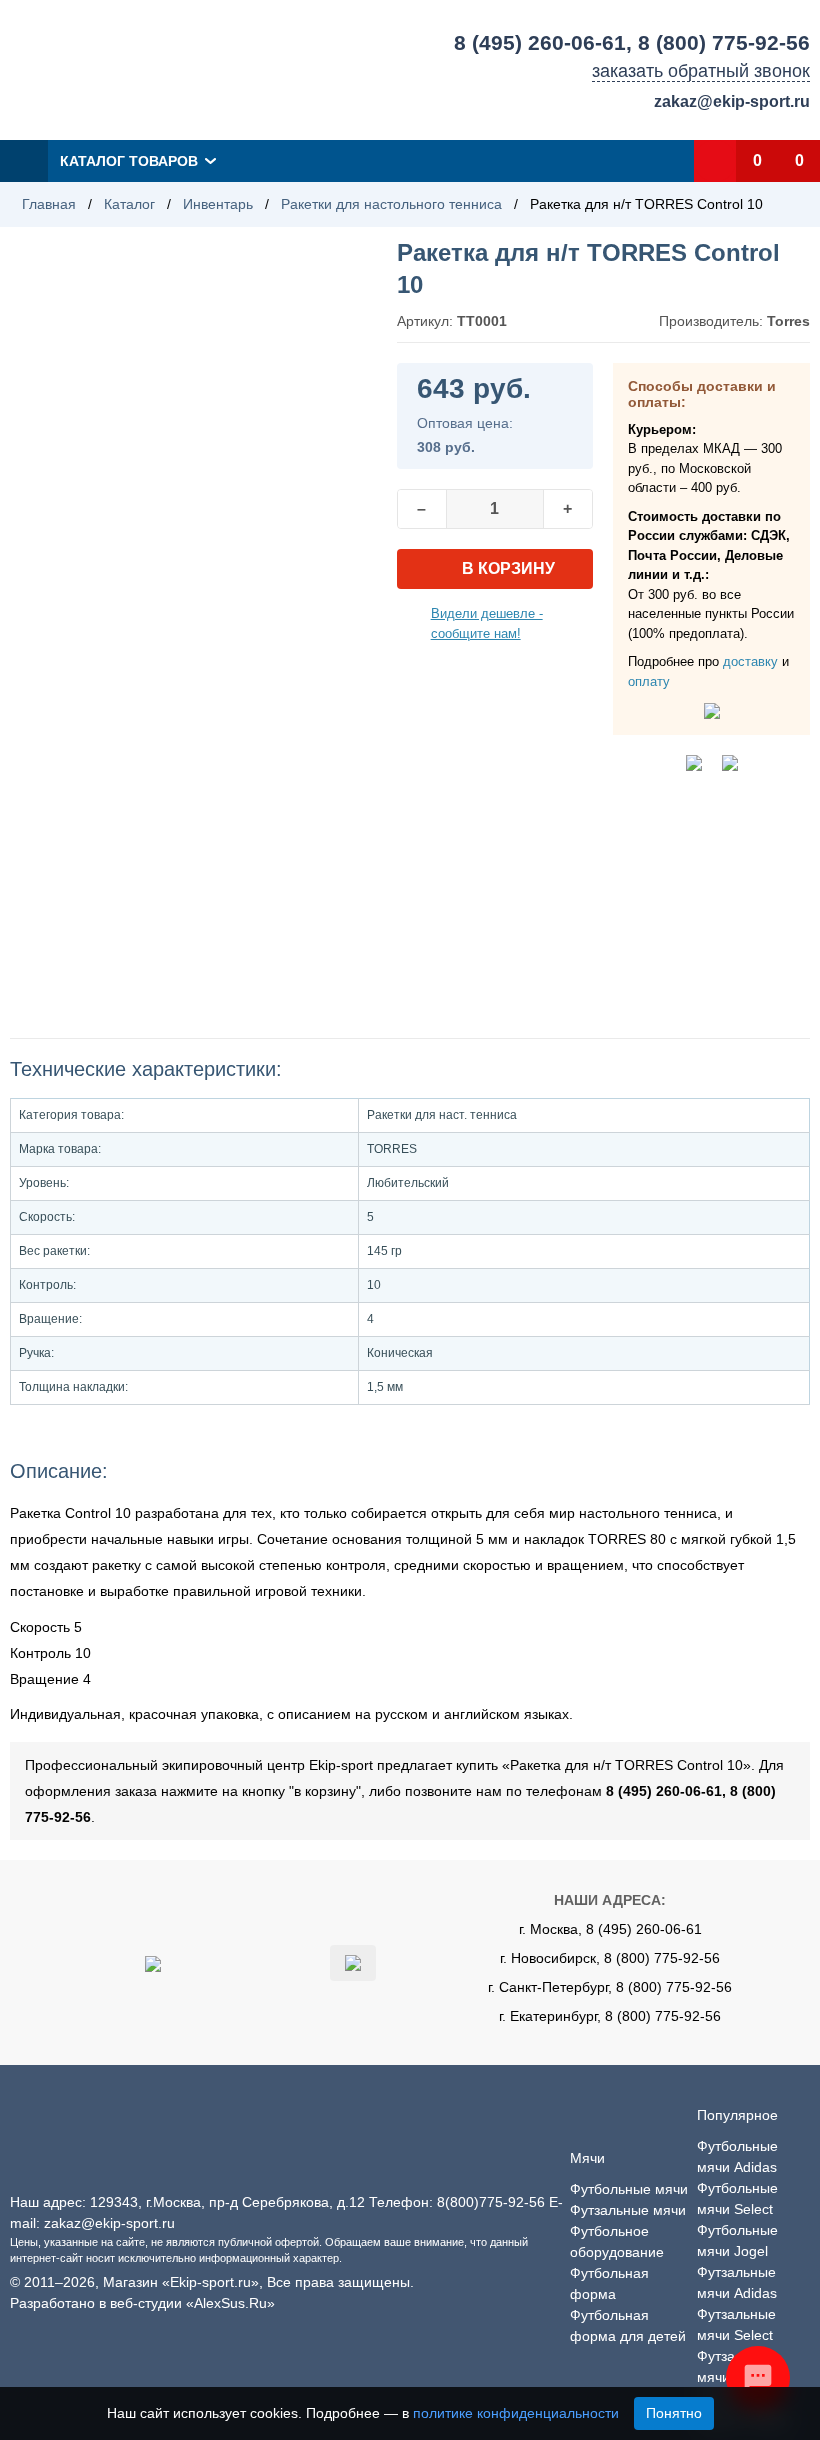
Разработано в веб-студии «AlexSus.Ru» (142, 2303)
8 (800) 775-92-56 (724, 42)
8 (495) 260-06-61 (540, 42)
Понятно (674, 2413)
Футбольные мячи (629, 2189)
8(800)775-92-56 (491, 2202)
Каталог (129, 204)
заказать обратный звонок (701, 71)
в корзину (508, 568)
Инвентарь (218, 204)
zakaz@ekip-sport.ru (732, 101)
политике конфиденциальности (516, 2413)
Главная (49, 204)
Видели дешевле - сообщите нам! (487, 623)
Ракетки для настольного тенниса (391, 204)
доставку (750, 661)
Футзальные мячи (628, 2210)
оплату (649, 681)
